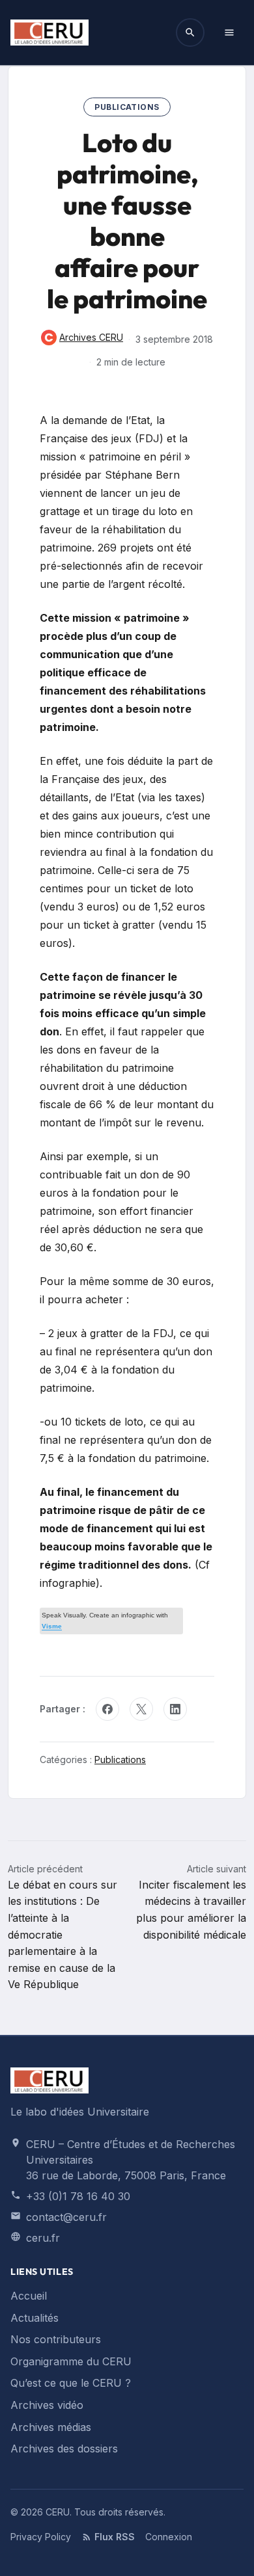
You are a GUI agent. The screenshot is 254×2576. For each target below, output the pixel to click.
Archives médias (51, 2427)
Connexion (169, 2537)
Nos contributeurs (56, 2339)
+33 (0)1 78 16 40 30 (78, 2196)
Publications (127, 107)
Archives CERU (82, 339)
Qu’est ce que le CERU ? (71, 2383)
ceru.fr (43, 2238)
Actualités (35, 2318)
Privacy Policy (41, 2537)
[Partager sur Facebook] (107, 1709)
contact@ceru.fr (66, 2217)
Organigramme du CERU (71, 2361)
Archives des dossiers (64, 2449)
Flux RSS (115, 2537)
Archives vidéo (47, 2405)
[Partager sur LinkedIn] (175, 1709)
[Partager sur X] (141, 1709)
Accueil (29, 2296)
